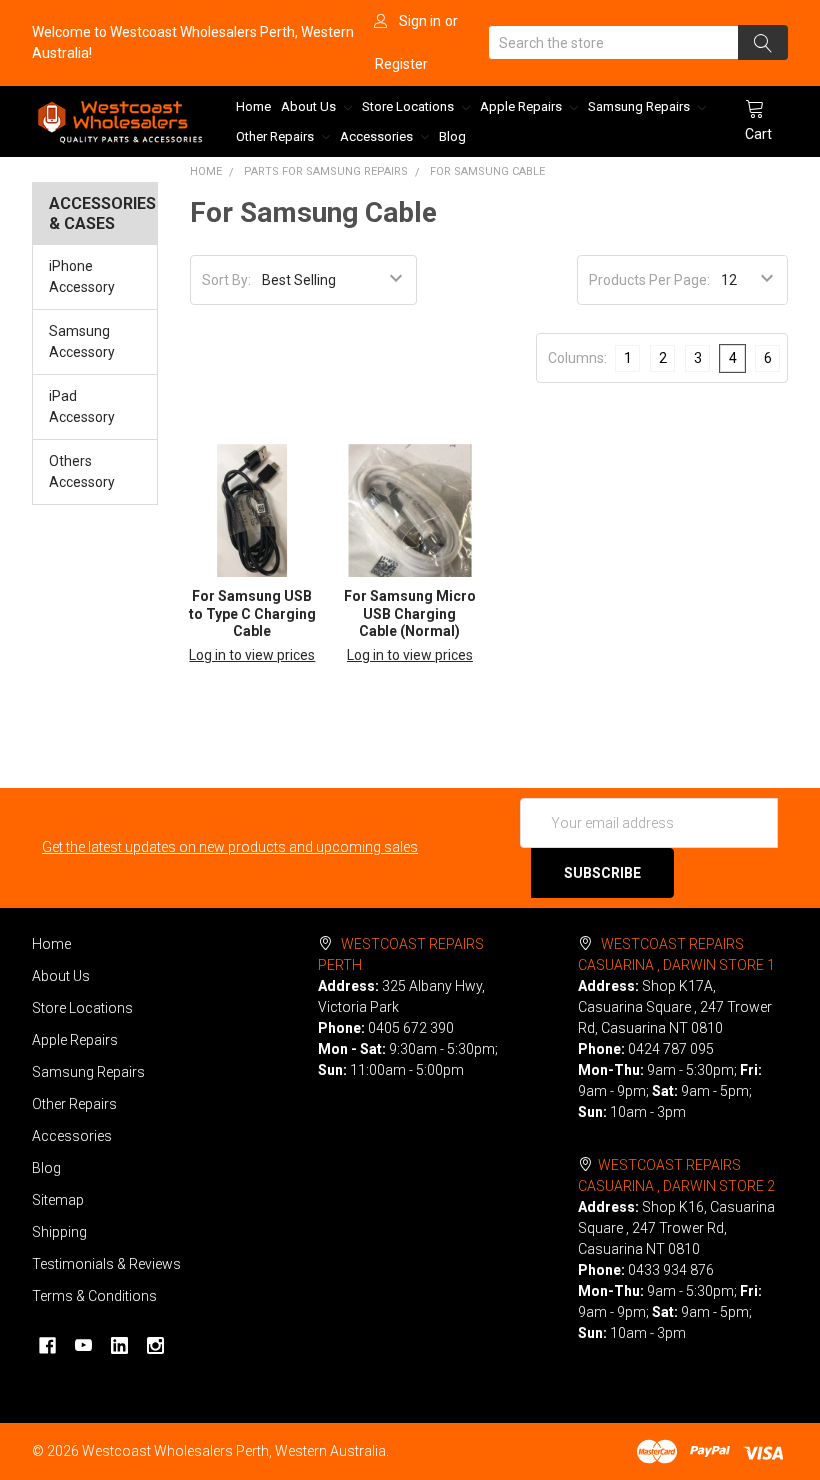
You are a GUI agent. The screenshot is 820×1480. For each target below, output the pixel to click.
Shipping (59, 1232)
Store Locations (409, 106)
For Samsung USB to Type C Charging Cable (252, 613)
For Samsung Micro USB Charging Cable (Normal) (410, 613)
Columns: (577, 358)
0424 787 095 (671, 1049)
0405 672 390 (411, 1028)
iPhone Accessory (82, 276)
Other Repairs (276, 136)
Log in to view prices (252, 655)
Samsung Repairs (640, 106)
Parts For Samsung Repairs (326, 171)
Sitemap (58, 1200)
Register (401, 64)
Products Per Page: (649, 280)
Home (253, 106)
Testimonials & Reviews (106, 1264)
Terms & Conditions (94, 1296)
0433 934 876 (671, 1270)
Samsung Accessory (82, 341)
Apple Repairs (522, 106)
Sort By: (226, 280)
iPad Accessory (82, 406)
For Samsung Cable (487, 171)
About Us (310, 106)
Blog (452, 136)
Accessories (378, 136)
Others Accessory (82, 471)
